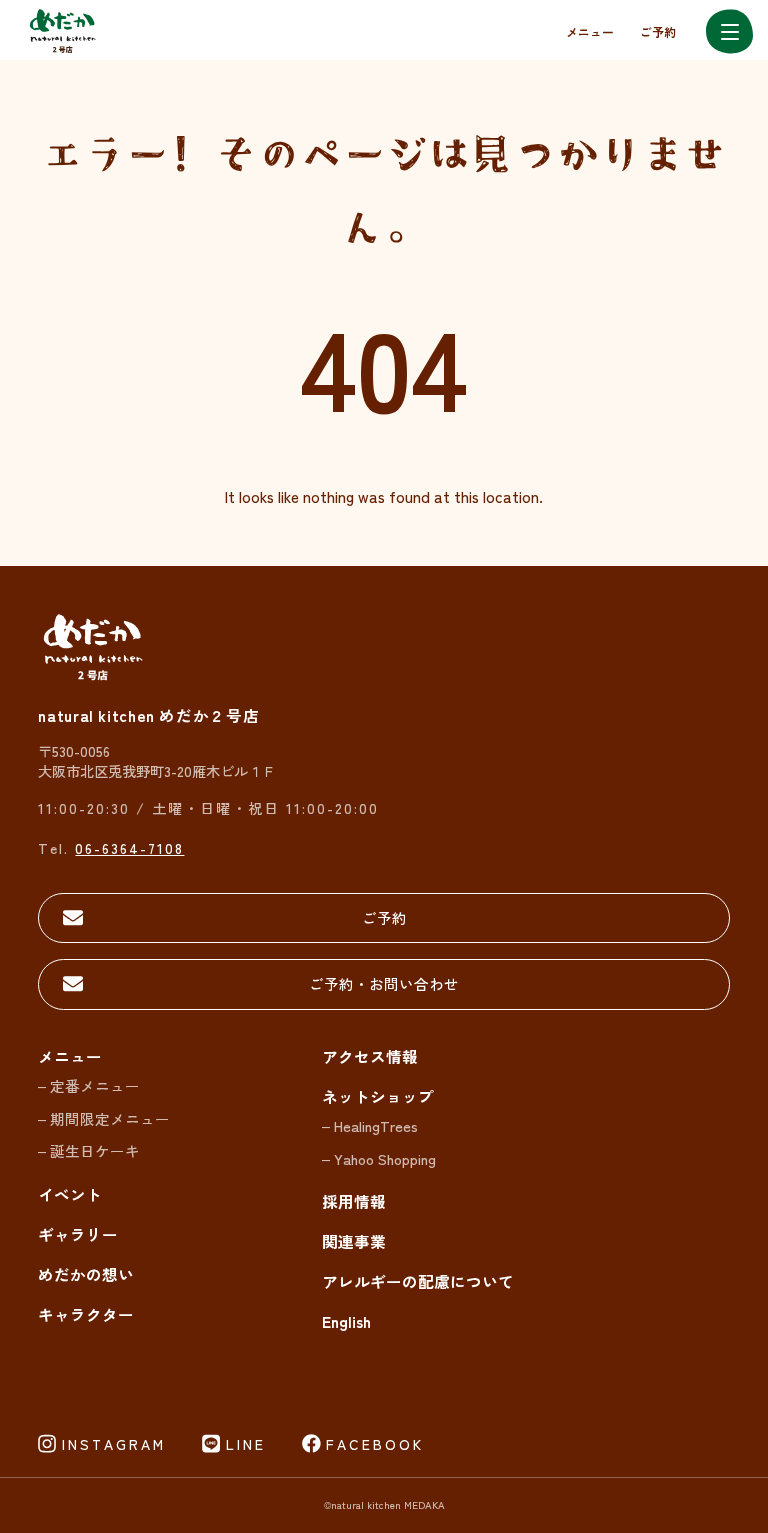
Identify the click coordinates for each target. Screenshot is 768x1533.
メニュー (590, 31)
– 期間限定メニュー (104, 1118)
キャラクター (86, 1314)
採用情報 (354, 1201)
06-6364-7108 (129, 847)
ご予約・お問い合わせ (384, 983)
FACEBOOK (375, 1444)
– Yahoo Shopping (379, 1158)
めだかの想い (86, 1274)
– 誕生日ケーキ (89, 1150)
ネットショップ (378, 1096)
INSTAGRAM (114, 1444)
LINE (246, 1444)
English (346, 1321)
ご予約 (658, 31)
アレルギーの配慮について (418, 1281)
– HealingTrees (370, 1125)
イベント (70, 1194)
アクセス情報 (370, 1056)
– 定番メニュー (89, 1085)
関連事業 (354, 1241)
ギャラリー (78, 1234)
